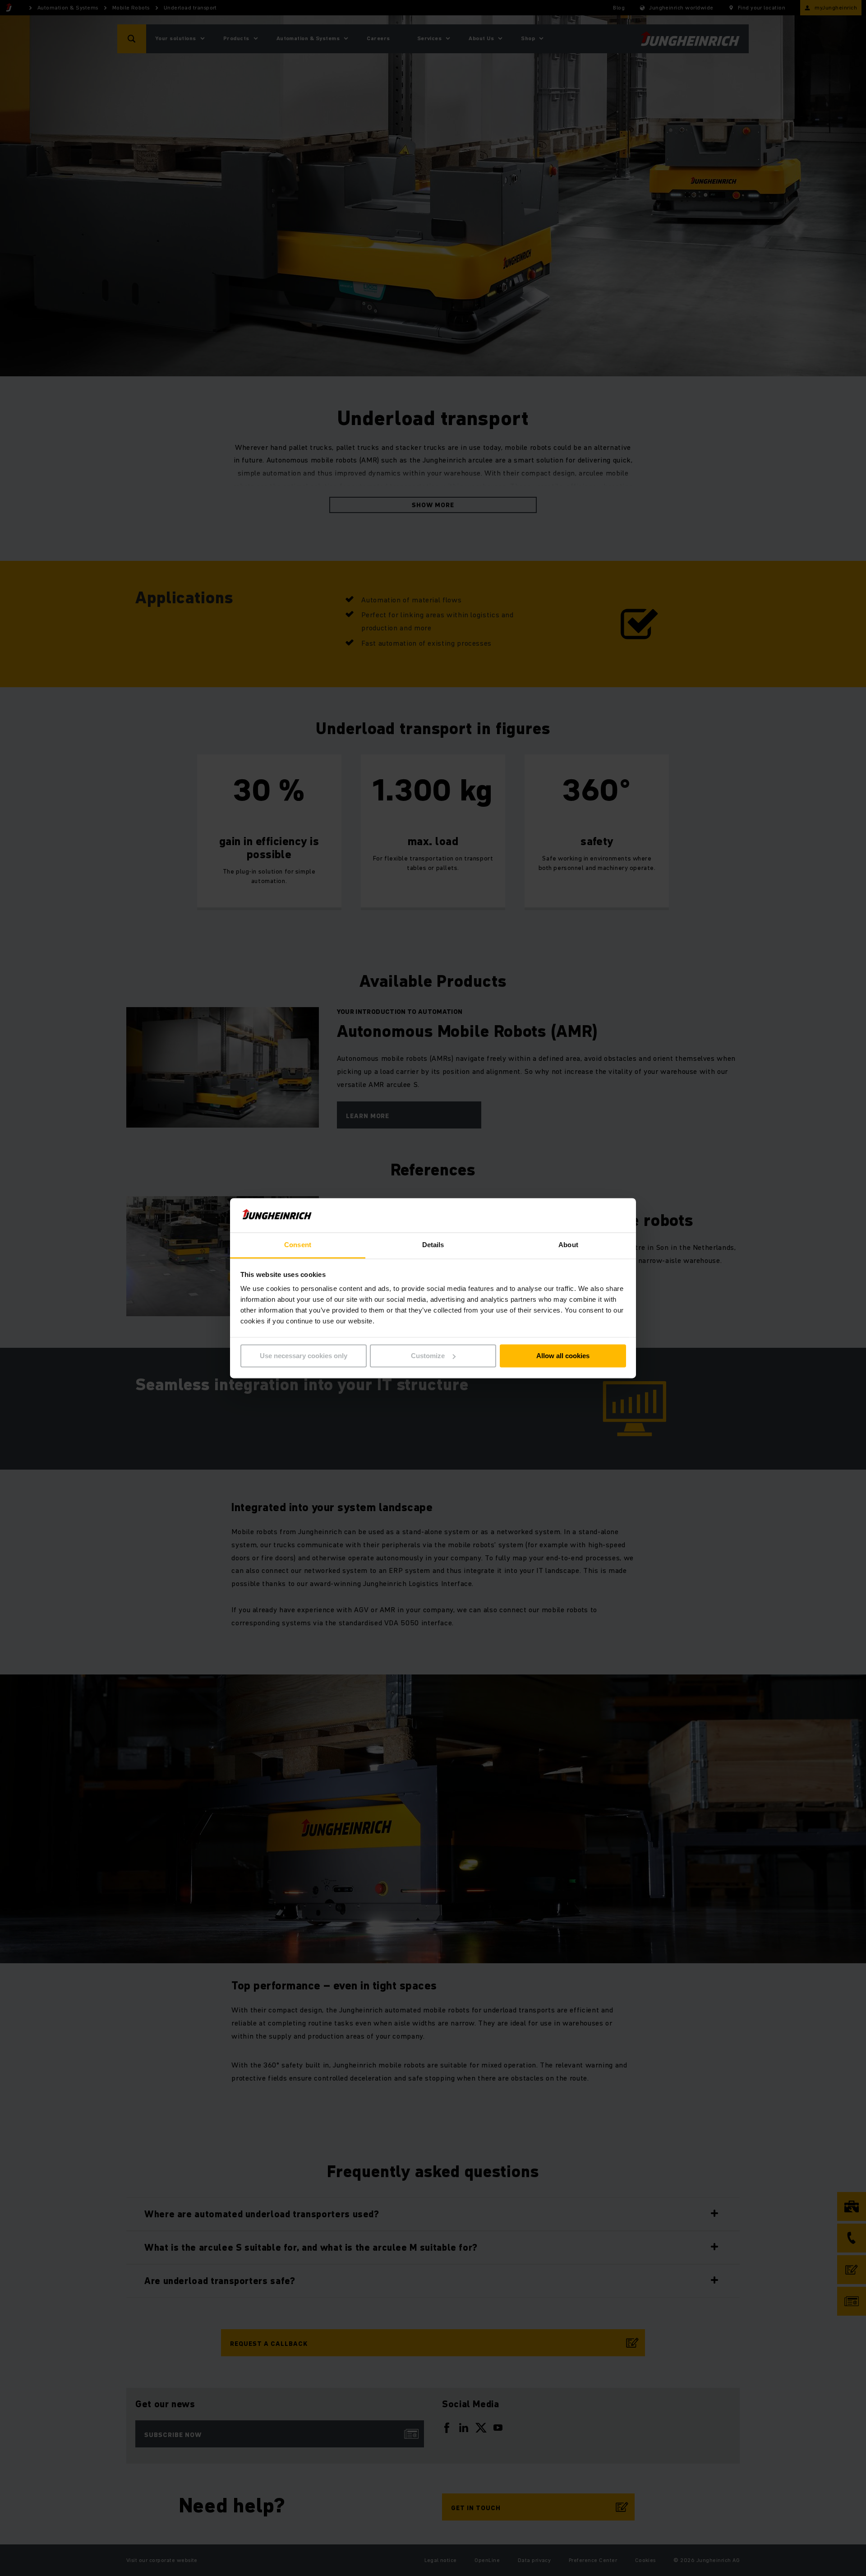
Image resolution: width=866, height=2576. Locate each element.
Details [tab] (433, 1245)
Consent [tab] (298, 1245)
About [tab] (568, 1245)
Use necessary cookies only (304, 1356)
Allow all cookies (563, 1356)
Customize (428, 1356)
